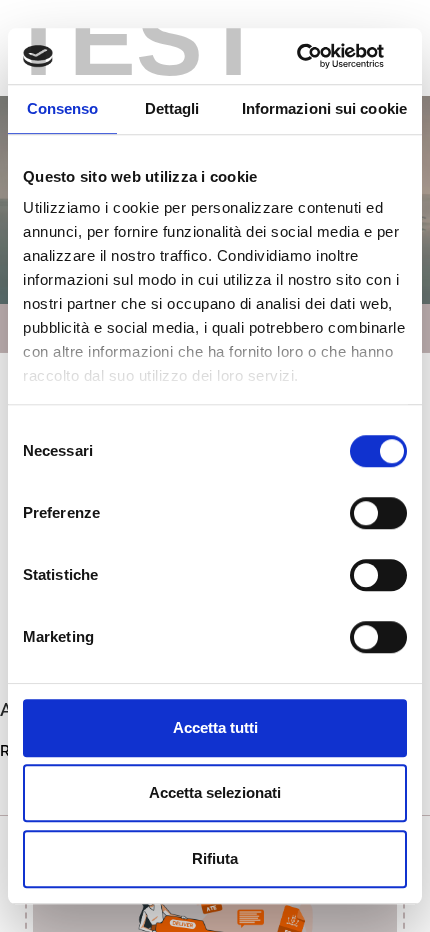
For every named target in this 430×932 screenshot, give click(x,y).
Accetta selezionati (215, 792)
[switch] (378, 513)
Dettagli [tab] (172, 108)
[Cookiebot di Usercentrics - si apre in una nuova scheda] (319, 56)
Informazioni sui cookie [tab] (324, 108)
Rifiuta (215, 858)
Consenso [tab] (63, 108)
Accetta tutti (215, 727)
